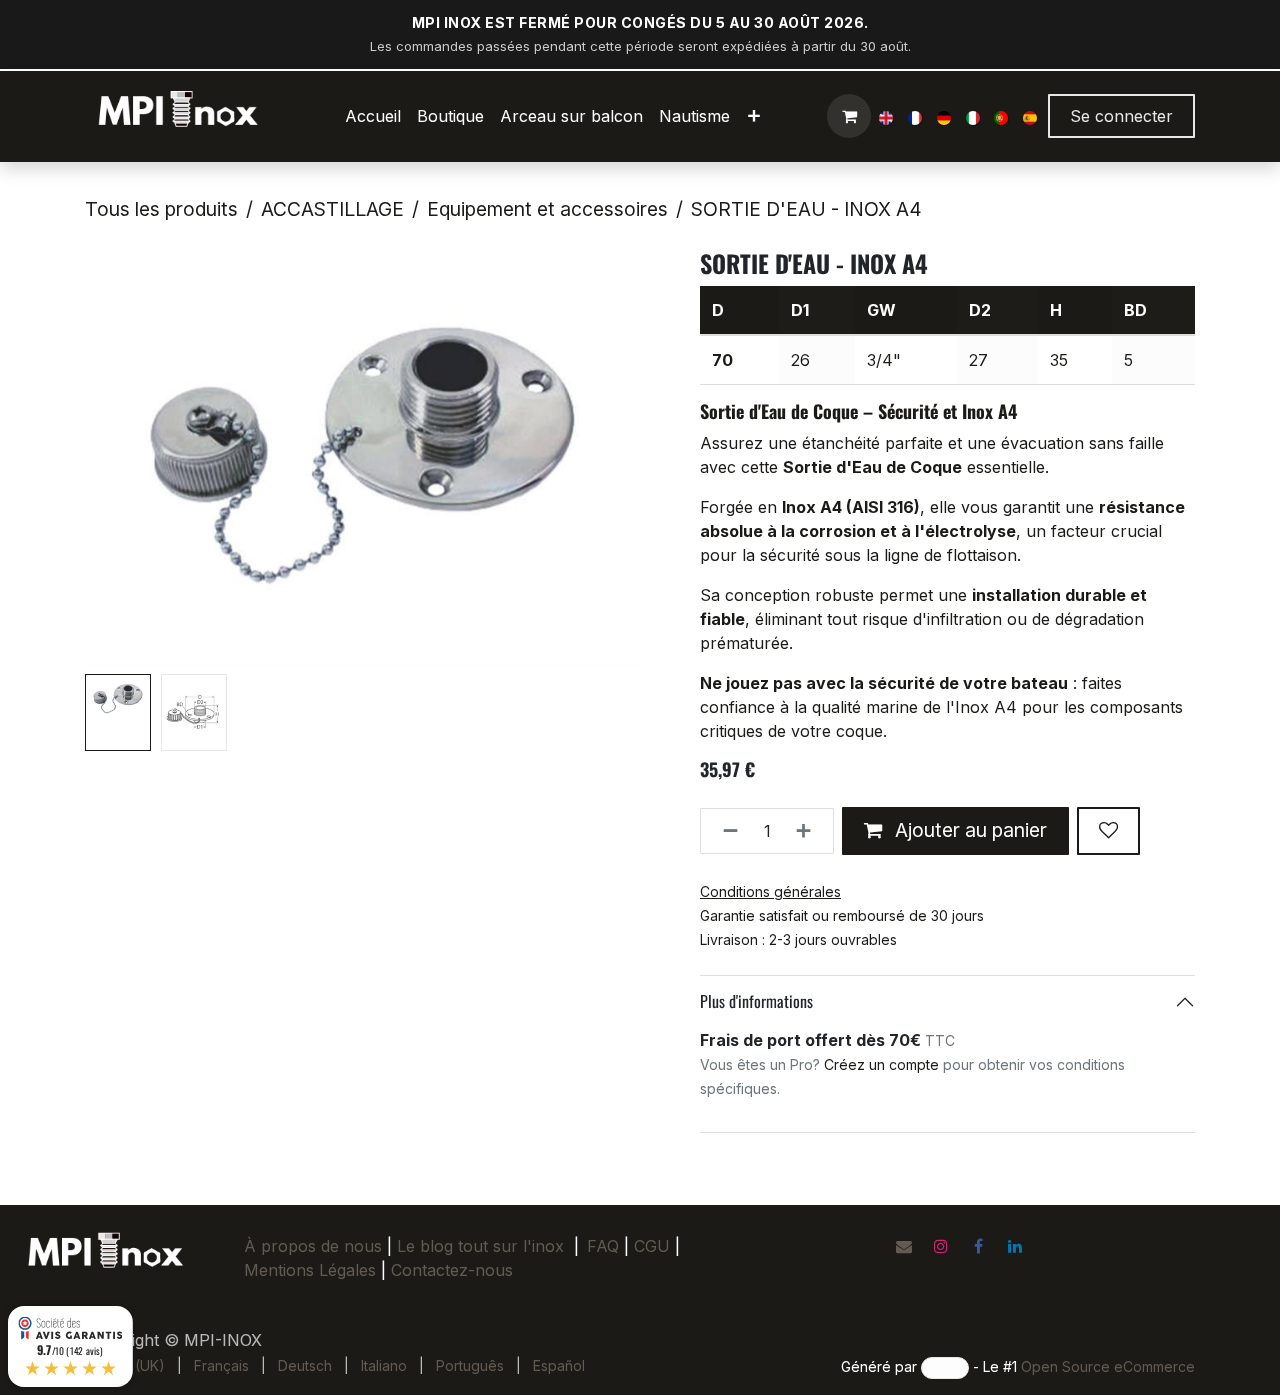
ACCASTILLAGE (332, 209)
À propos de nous (313, 1246)
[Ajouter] (809, 831)
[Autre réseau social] (904, 1246)
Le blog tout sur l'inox (480, 1246)
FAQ (603, 1246)
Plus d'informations (756, 1001)
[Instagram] (941, 1246)
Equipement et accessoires (547, 209)
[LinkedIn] (1015, 1246)
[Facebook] (978, 1246)
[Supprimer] (724, 831)
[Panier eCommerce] (849, 116)
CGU (657, 1246)
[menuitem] (373, 116)
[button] (113, 458)
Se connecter (1121, 116)
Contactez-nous (452, 1270)
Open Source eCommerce (1108, 1366)
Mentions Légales (310, 1270)
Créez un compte (881, 1064)
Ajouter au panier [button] (968, 830)
